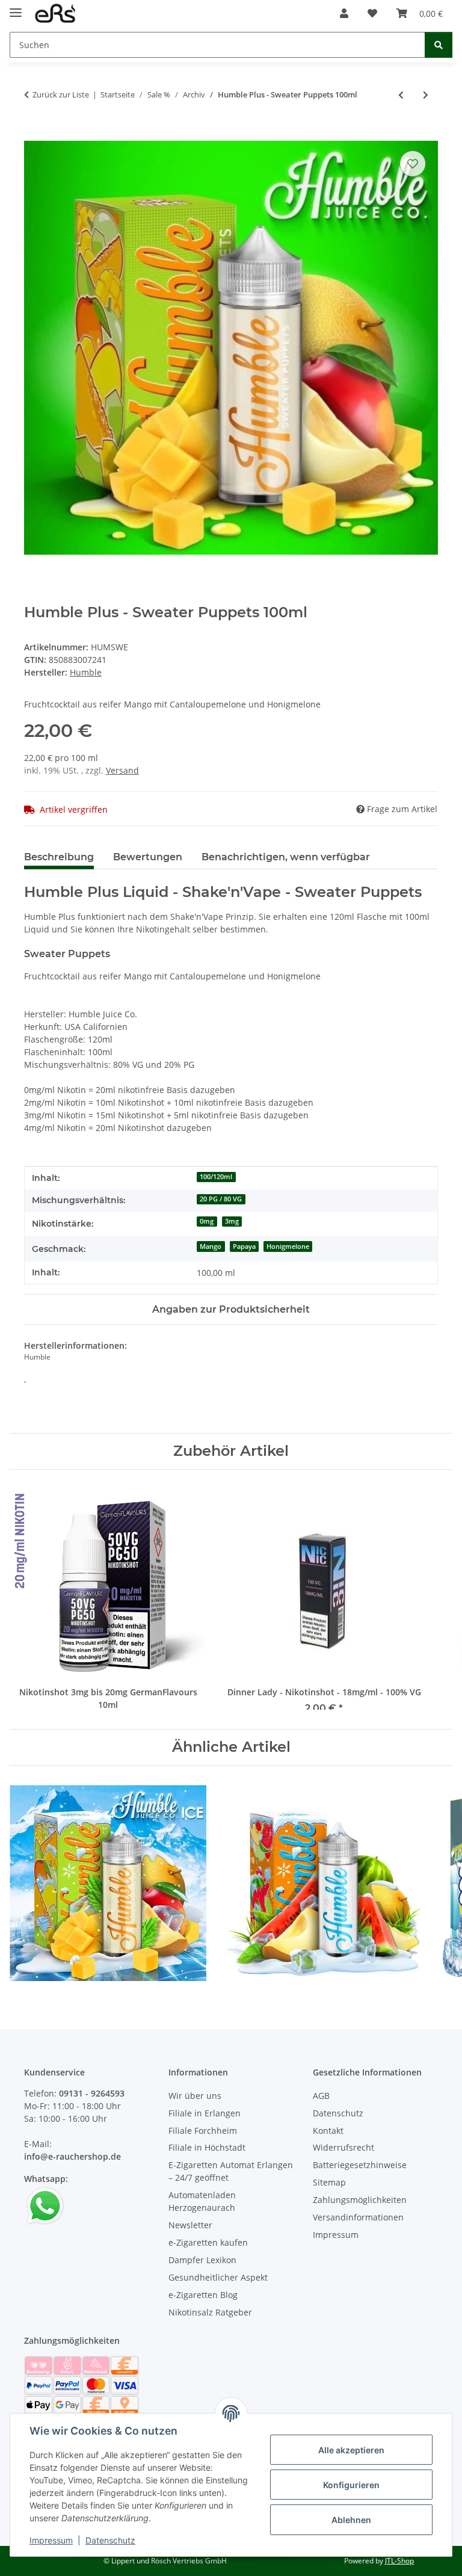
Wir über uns (195, 2096)
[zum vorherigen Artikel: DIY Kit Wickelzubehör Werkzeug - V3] (401, 95)
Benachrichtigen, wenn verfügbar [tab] (286, 857)
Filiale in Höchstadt (207, 2147)
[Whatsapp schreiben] (45, 2205)
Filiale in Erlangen (205, 2113)
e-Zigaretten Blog (203, 2295)
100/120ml (216, 1177)
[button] (344, 13)
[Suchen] (439, 45)
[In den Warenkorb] (34, 134)
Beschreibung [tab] (59, 857)
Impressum (51, 2540)
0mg (207, 1221)
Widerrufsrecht (343, 2147)
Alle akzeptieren (351, 2450)
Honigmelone (288, 1246)
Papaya (244, 1246)
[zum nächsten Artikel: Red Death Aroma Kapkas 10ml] (426, 95)
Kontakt (328, 2131)
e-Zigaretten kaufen (208, 2242)
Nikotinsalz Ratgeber (210, 2312)
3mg (232, 1221)
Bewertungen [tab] (148, 857)
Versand (122, 770)
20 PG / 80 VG (221, 1199)
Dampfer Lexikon (202, 2260)
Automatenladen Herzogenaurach (202, 2201)
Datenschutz (110, 2540)
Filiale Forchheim (203, 2131)
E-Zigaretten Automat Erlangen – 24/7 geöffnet (231, 2171)
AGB (321, 2096)
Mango (211, 1246)
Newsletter (190, 2225)
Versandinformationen (358, 2217)
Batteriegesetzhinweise (360, 2165)
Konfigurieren (351, 2485)
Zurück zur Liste (61, 94)
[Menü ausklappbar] (16, 8)
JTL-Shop (399, 2561)
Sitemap (329, 2182)
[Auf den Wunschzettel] (413, 164)
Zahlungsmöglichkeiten (360, 2200)
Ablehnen (351, 2520)
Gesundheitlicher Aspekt (218, 2277)
